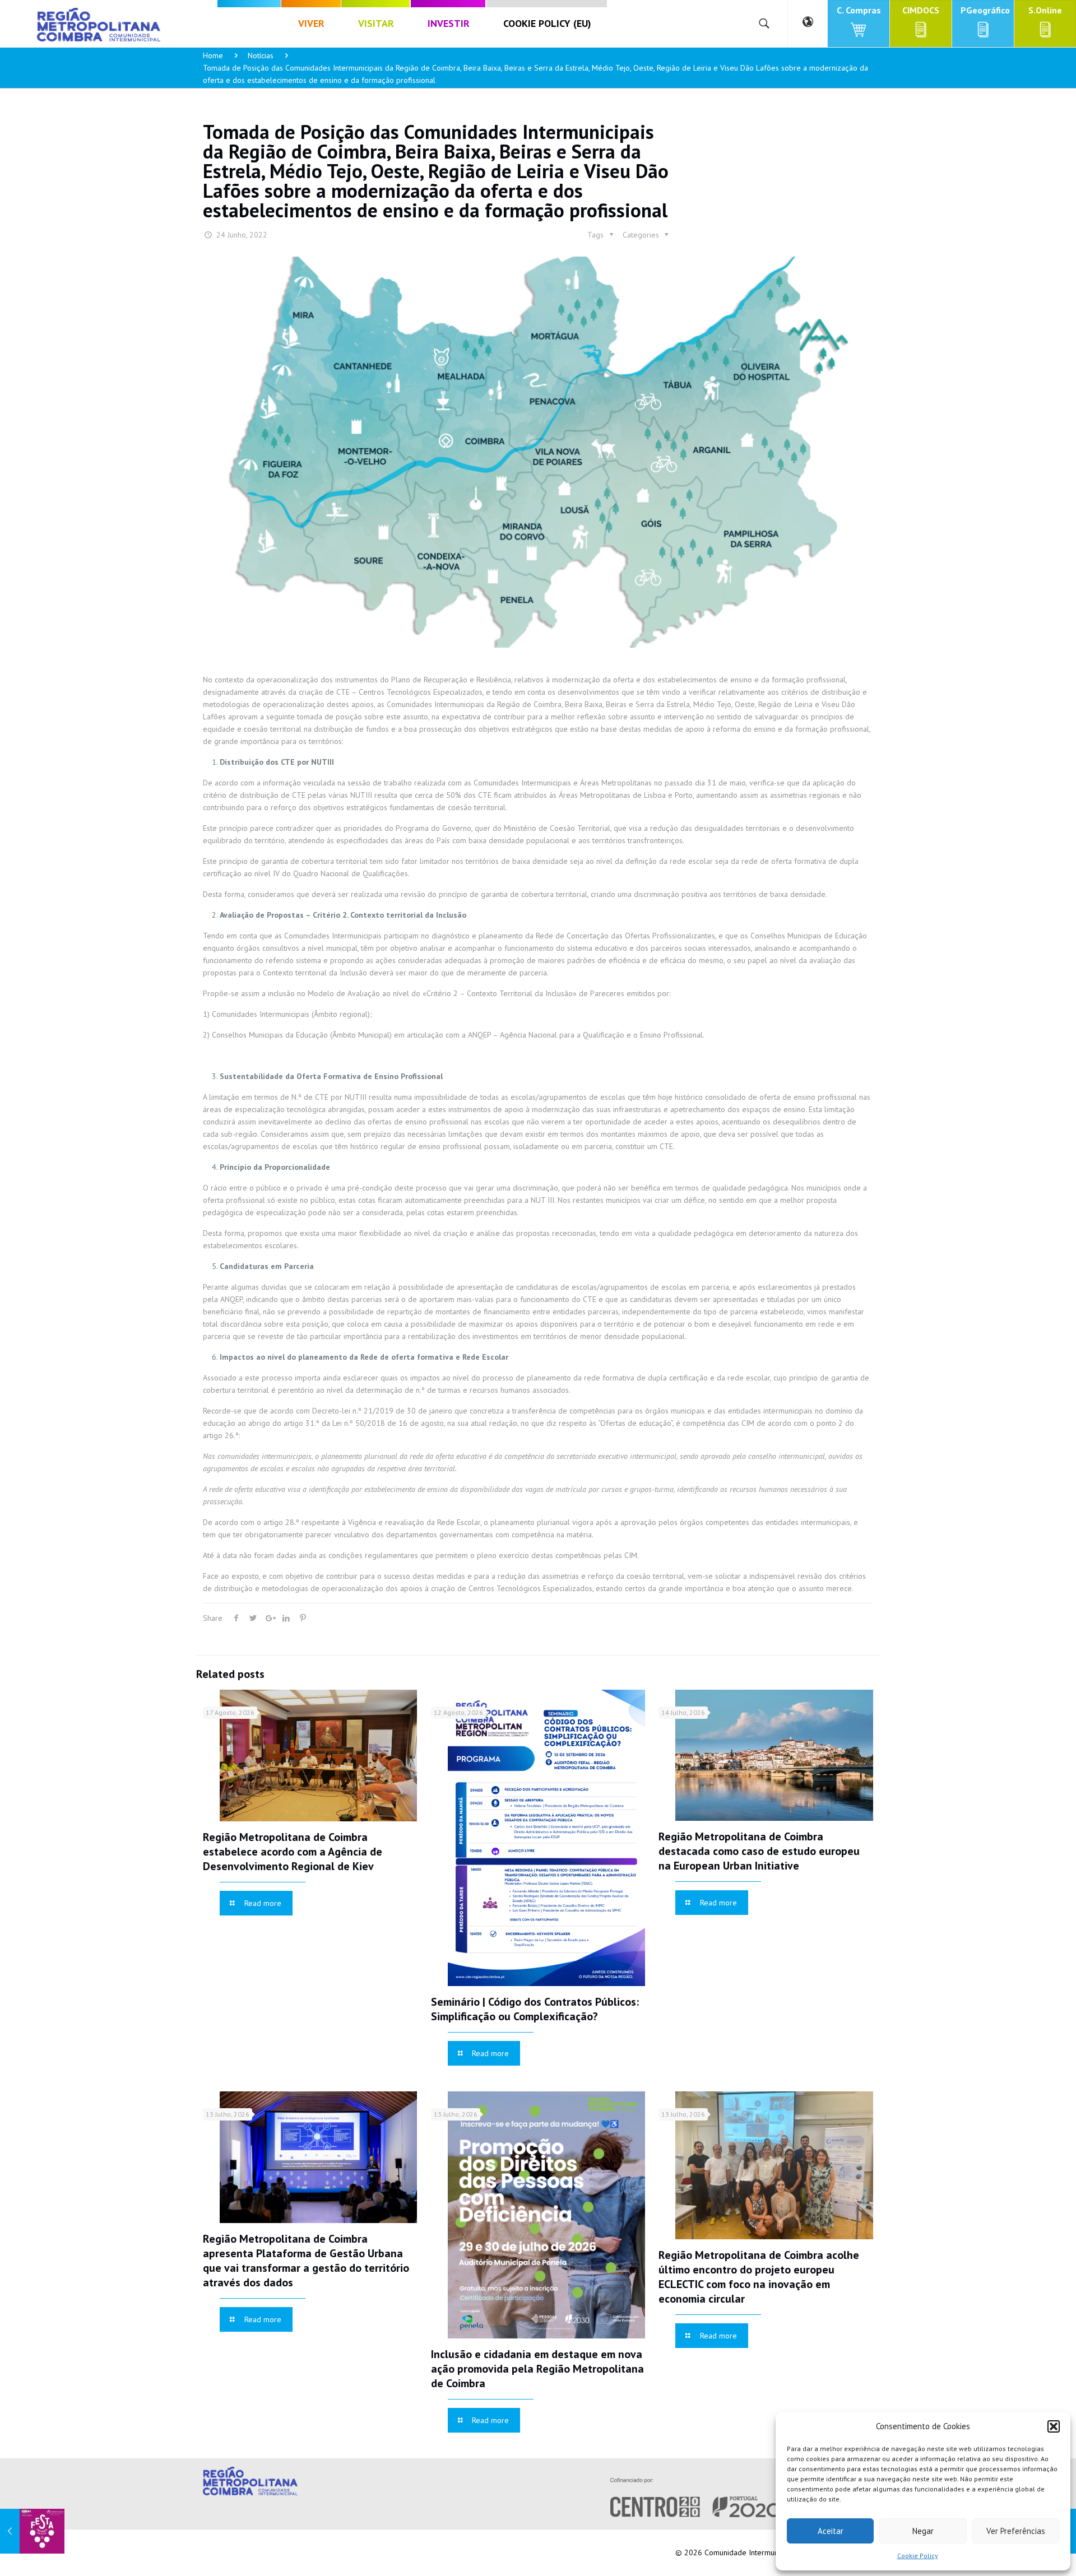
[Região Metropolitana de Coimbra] (99, 24)
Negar (923, 2531)
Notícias (261, 55)
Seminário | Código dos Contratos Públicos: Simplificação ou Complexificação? (535, 2009)
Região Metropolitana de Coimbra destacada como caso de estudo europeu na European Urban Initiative (759, 1851)
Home (213, 55)
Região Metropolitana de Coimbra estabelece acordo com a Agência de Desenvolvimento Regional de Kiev (293, 1852)
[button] (1054, 2426)
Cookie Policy (918, 2556)
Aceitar (831, 2531)
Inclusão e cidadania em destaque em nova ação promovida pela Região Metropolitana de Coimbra (537, 2369)
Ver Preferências (1016, 2531)
